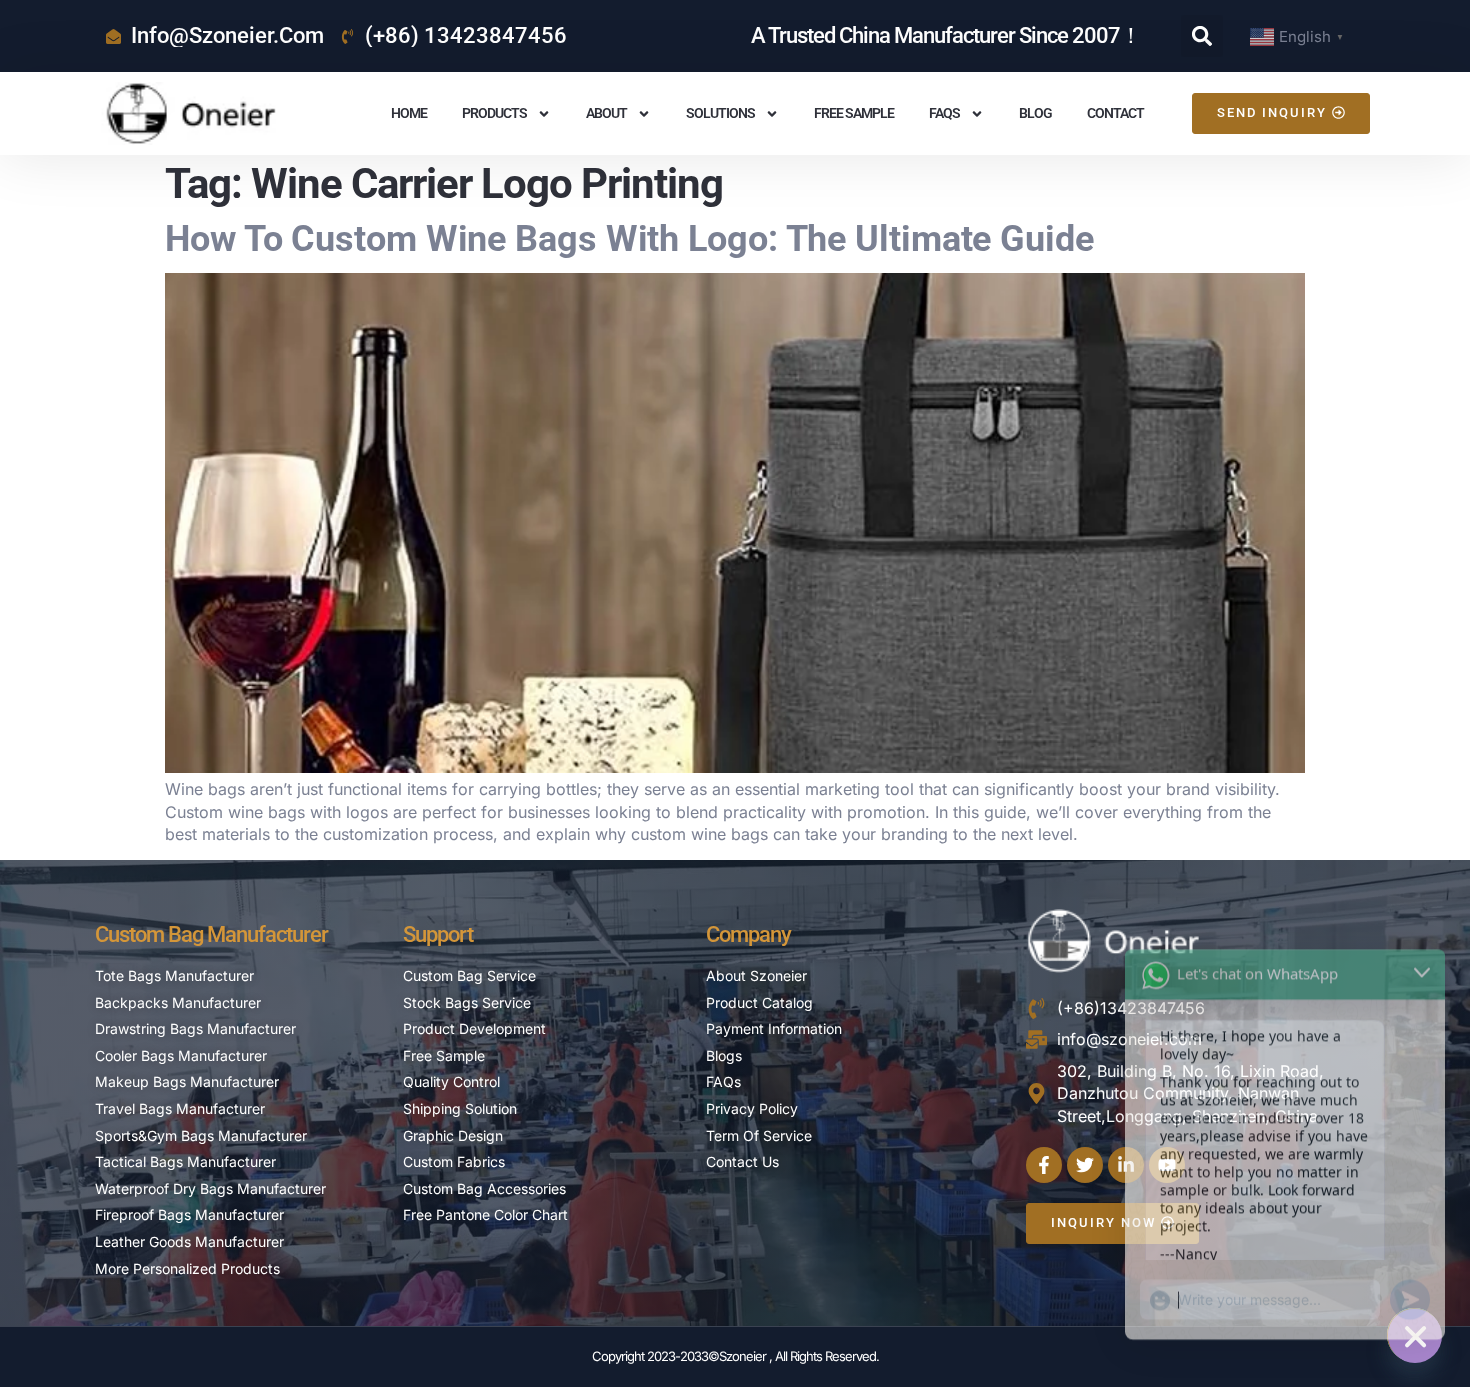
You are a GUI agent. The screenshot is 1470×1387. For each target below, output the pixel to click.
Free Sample (854, 113)
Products (494, 113)
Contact (1115, 113)
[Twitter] (1085, 1165)
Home (409, 113)
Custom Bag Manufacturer (211, 934)
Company (748, 934)
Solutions (720, 113)
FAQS (944, 113)
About (606, 113)
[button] (1202, 36)
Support (438, 934)
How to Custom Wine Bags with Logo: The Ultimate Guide (629, 239)
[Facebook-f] (1044, 1165)
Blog (1035, 113)
